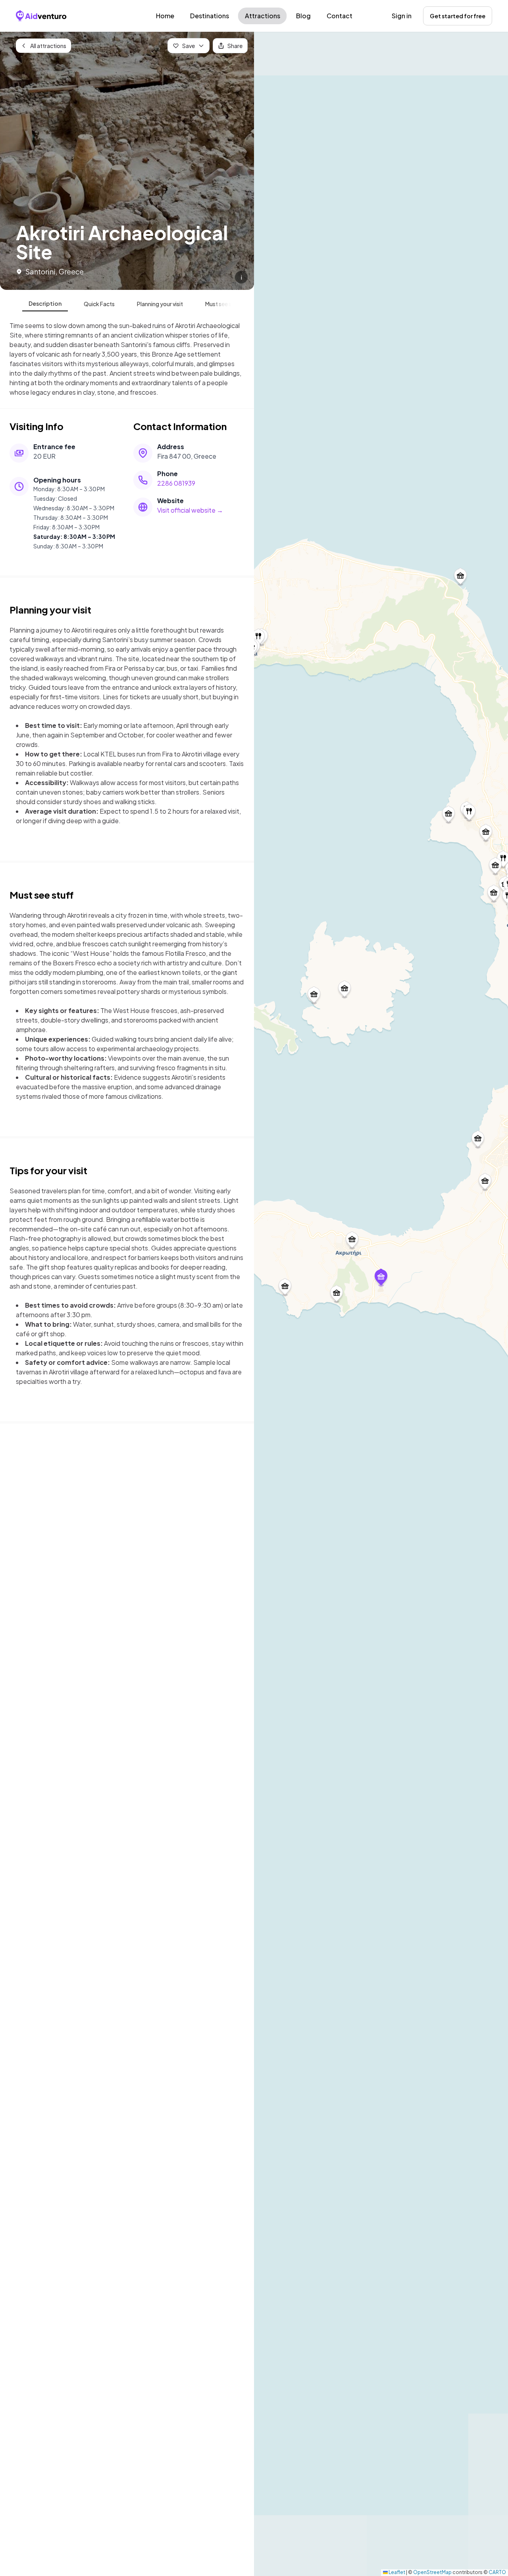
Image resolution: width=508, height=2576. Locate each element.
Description (45, 303)
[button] (381, 1278)
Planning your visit (160, 304)
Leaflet (396, 2572)
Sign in (402, 16)
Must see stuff (223, 304)
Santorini (40, 271)
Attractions (263, 16)
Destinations (210, 16)
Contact (340, 16)
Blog (303, 16)
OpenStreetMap (432, 2572)
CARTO (497, 2572)
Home (165, 16)
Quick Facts (99, 304)
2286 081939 (176, 483)
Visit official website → (190, 510)
